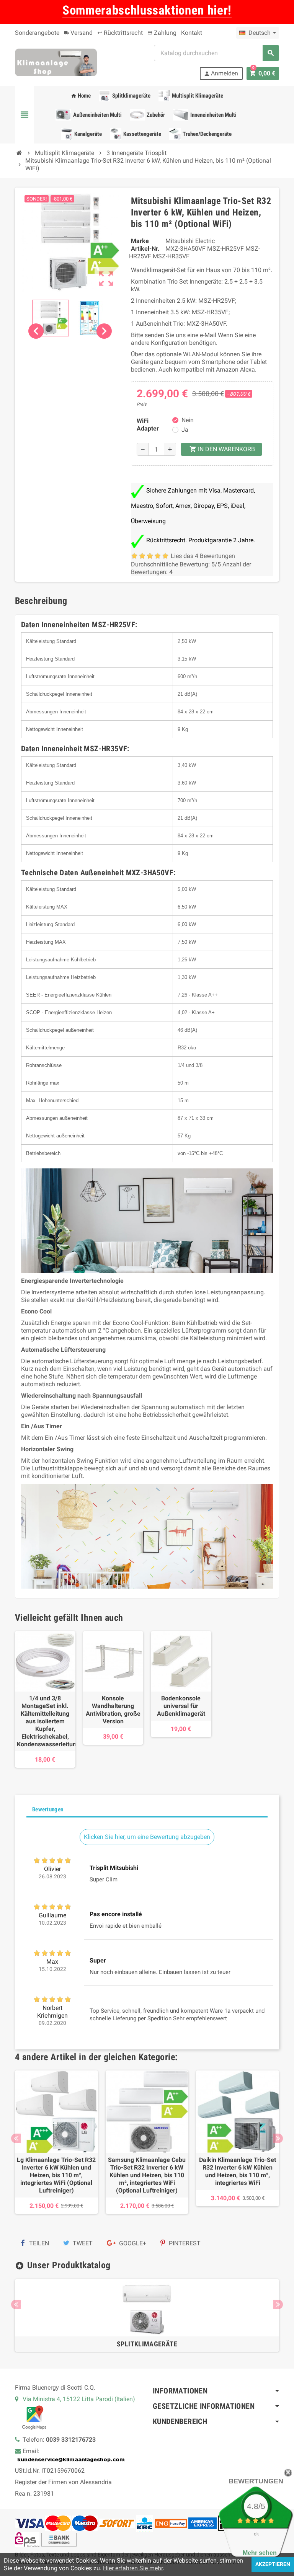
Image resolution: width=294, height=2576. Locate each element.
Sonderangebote (37, 33)
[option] (56, 2146)
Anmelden (221, 73)
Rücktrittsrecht (120, 33)
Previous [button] (16, 2138)
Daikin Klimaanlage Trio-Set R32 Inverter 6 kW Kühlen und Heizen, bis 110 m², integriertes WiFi (238, 2171)
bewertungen (256, 2481)
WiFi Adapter (148, 425)
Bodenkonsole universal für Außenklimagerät (181, 1706)
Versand (78, 33)
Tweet (82, 2243)
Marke (140, 241)
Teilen (38, 2243)
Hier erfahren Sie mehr (133, 2568)
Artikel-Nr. (145, 249)
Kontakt (192, 33)
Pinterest (184, 2243)
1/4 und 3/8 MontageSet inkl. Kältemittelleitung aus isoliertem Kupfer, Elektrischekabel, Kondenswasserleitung (45, 1721)
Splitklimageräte (147, 2344)
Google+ (132, 2243)
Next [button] (278, 2138)
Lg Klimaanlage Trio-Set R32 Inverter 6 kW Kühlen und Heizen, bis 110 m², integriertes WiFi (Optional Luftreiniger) (56, 2175)
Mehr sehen (260, 2553)
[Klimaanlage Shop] (56, 62)
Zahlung (162, 33)
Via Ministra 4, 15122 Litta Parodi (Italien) (79, 2399)
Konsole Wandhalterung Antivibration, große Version (113, 1710)
